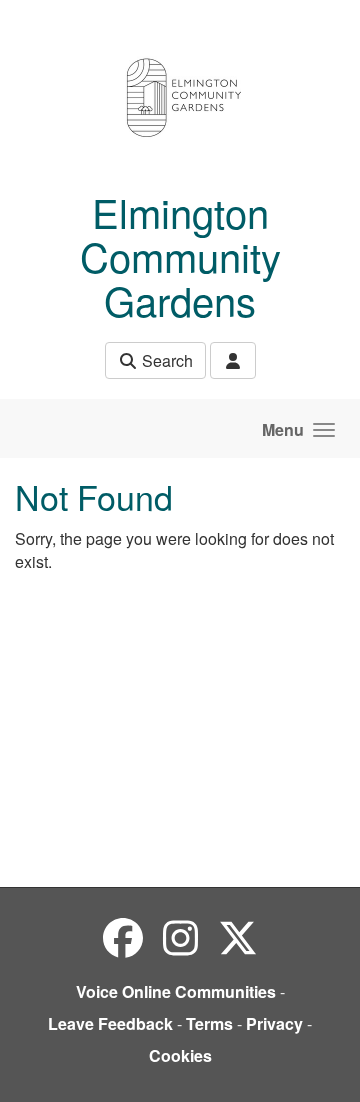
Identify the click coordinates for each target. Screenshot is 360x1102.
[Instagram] (180, 936)
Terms (209, 1023)
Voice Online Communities (176, 991)
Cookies (180, 1055)
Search (165, 360)
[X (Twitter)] (238, 936)
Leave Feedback (110, 1023)
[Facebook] (123, 936)
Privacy (274, 1023)
